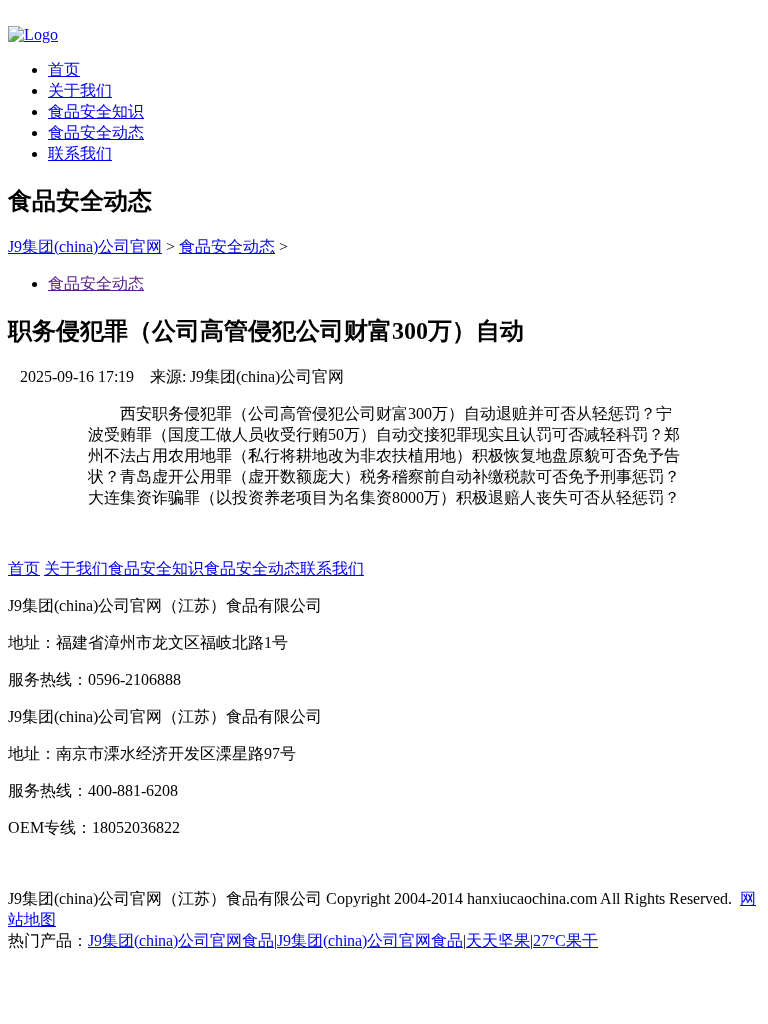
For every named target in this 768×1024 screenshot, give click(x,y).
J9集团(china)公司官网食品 (181, 940)
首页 (64, 69)
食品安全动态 (96, 132)
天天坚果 (498, 940)
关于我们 (80, 90)
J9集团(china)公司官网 (85, 246)
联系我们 (80, 153)
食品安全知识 (96, 111)
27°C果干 (565, 940)
